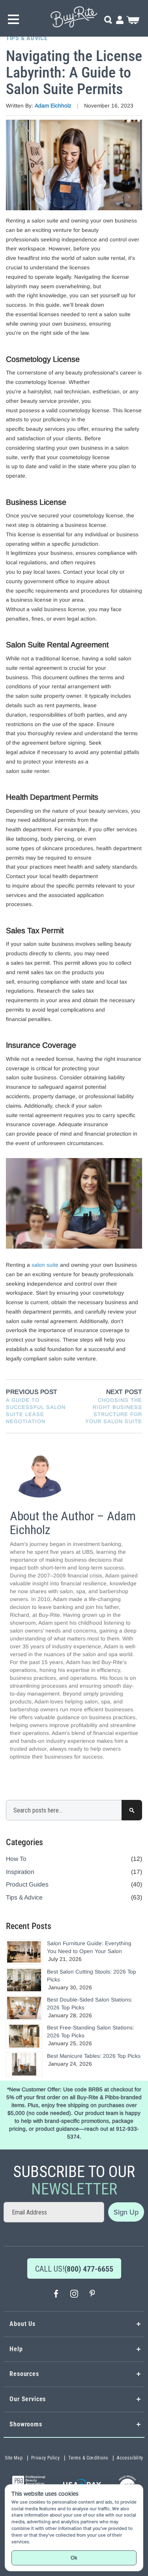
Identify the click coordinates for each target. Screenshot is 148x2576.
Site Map (14, 2458)
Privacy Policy (45, 2458)
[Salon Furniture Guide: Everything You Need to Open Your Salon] (24, 1952)
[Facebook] (56, 2295)
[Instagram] (74, 2295)
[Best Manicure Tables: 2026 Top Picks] (24, 2064)
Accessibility (130, 2458)
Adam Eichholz (54, 106)
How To (16, 1859)
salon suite (45, 1265)
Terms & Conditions (88, 2458)
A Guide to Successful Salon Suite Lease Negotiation (36, 1411)
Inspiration (20, 1872)
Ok (74, 2558)
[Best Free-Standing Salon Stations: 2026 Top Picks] (24, 2036)
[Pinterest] (92, 2295)
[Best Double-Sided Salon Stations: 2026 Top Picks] (24, 2008)
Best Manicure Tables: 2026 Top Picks (94, 2056)
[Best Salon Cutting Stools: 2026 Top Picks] (24, 1980)
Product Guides (27, 1884)
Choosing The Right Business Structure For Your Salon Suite (114, 1411)
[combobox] (74, 1810)
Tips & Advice (27, 38)
